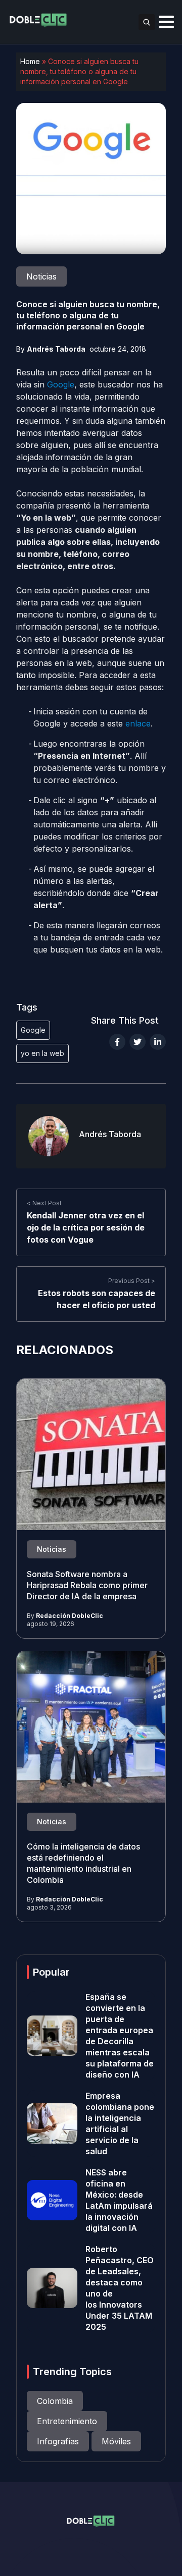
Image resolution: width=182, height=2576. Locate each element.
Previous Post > (132, 1281)
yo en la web (42, 1053)
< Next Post (44, 1203)
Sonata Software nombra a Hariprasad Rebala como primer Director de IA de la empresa (87, 1585)
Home (30, 61)
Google (61, 384)
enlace (138, 723)
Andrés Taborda (56, 349)
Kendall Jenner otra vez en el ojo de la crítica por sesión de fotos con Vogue (86, 1227)
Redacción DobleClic (70, 1616)
